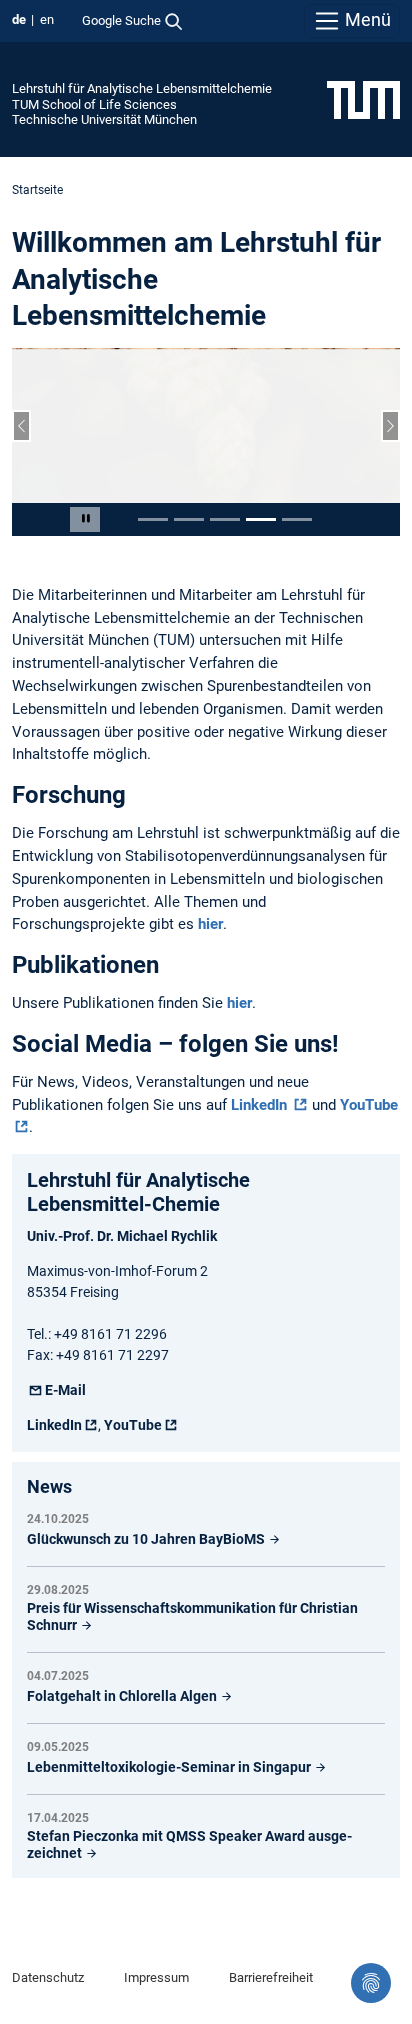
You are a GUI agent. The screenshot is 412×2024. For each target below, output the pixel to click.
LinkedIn (261, 1105)
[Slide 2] (189, 519)
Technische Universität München (104, 119)
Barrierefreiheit (271, 1977)
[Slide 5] (297, 519)
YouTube (133, 1425)
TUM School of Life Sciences (94, 104)
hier (210, 924)
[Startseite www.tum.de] (363, 99)
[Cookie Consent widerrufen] (371, 1983)
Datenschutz (48, 1977)
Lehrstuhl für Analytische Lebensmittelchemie (142, 88)
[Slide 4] (261, 519)
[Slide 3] (225, 519)
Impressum (156, 1977)
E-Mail (65, 1390)
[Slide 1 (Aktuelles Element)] (153, 519)
